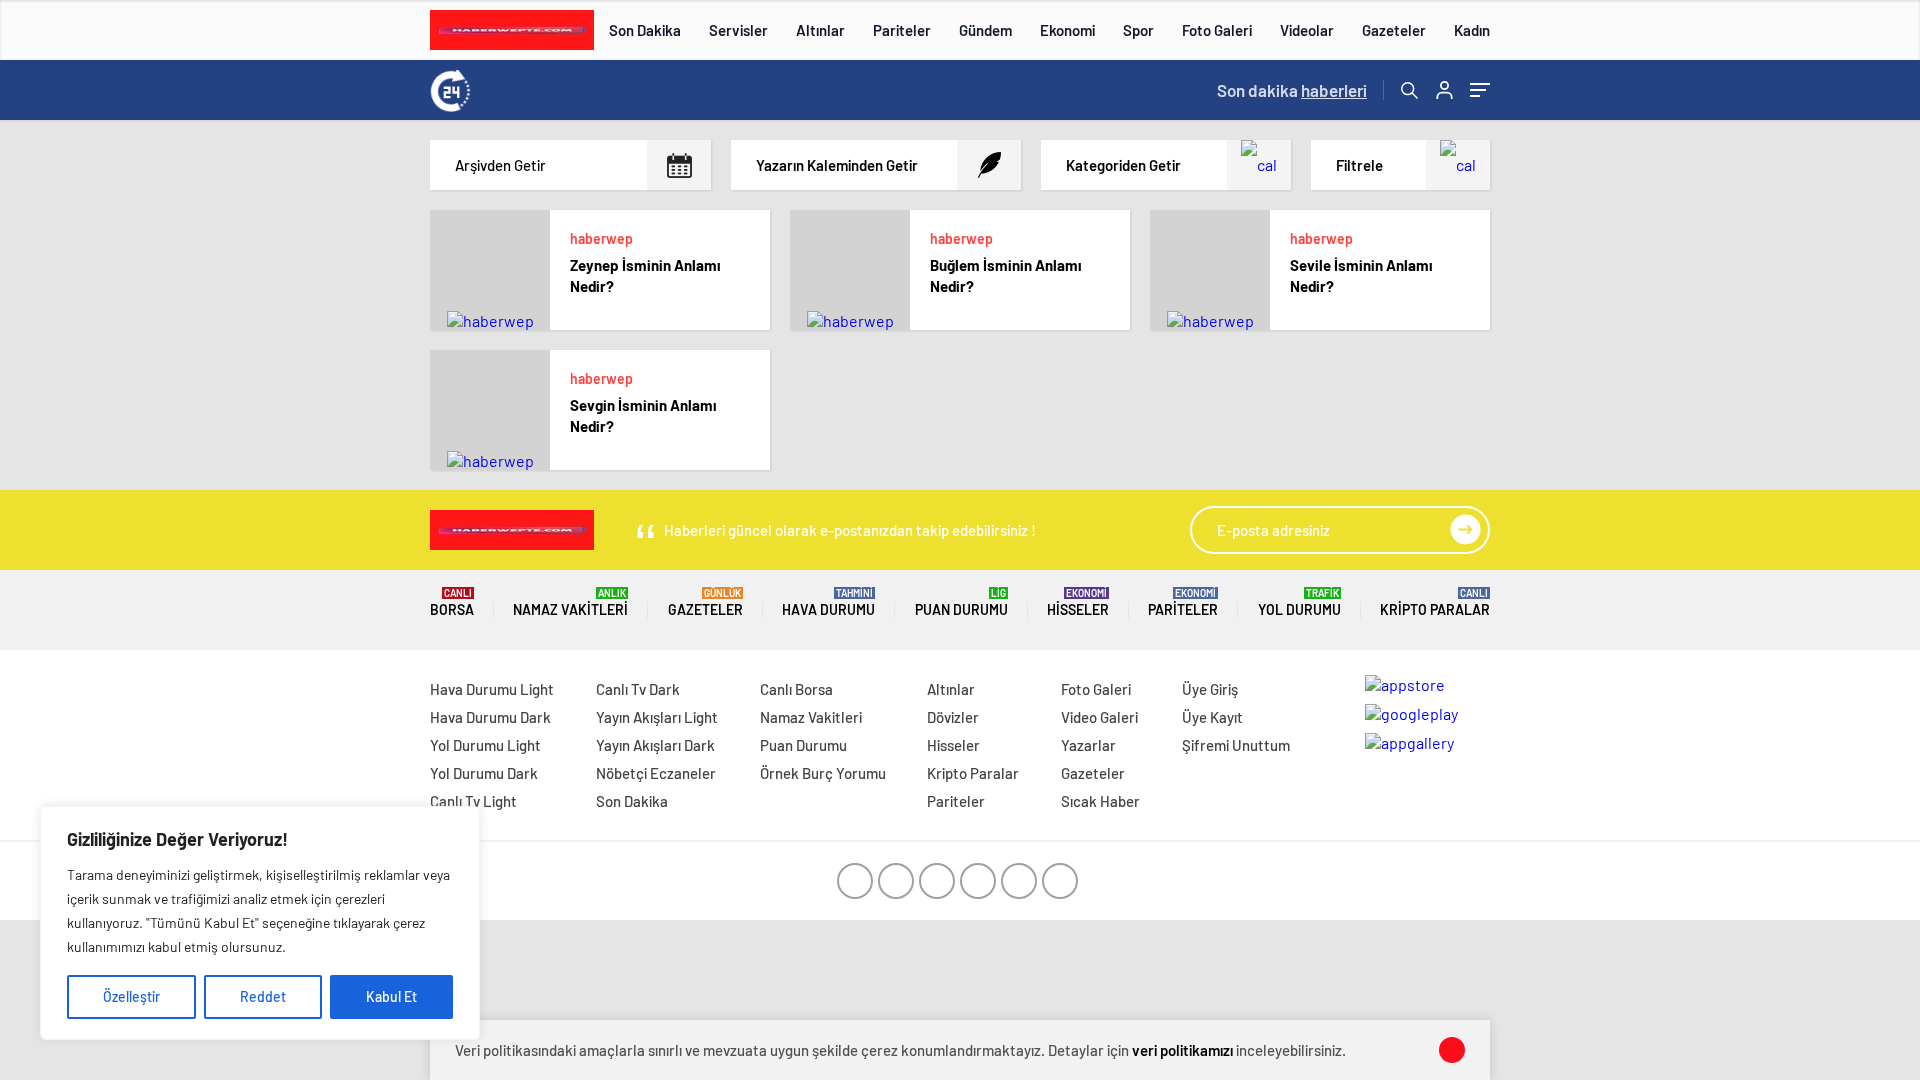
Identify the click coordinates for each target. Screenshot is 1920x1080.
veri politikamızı (1182, 1050)
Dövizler (953, 717)
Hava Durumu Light (492, 689)
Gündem (985, 30)
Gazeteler (1394, 30)
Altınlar (820, 30)
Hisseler (1078, 602)
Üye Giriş (1210, 689)
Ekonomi (1067, 30)
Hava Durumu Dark (490, 717)
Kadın (1472, 30)
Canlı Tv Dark (638, 689)
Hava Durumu (828, 602)
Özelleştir (131, 996)
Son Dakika (645, 30)
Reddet (263, 996)
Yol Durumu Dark (484, 773)
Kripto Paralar (1435, 602)
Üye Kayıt (1212, 717)
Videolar (1307, 30)
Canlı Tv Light (473, 801)
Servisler (738, 30)
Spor (1138, 30)
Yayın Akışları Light (657, 717)
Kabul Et (391, 996)
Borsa (452, 602)
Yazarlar (1088, 745)
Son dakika (1292, 90)
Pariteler (902, 30)
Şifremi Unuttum (1236, 745)
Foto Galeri (1217, 30)
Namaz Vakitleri (570, 602)
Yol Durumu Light (485, 745)
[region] (260, 923)
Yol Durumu (1299, 602)
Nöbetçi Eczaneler (656, 773)
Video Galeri (1099, 717)
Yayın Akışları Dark (655, 745)
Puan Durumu (961, 602)
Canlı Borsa (796, 689)
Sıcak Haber (1100, 801)
